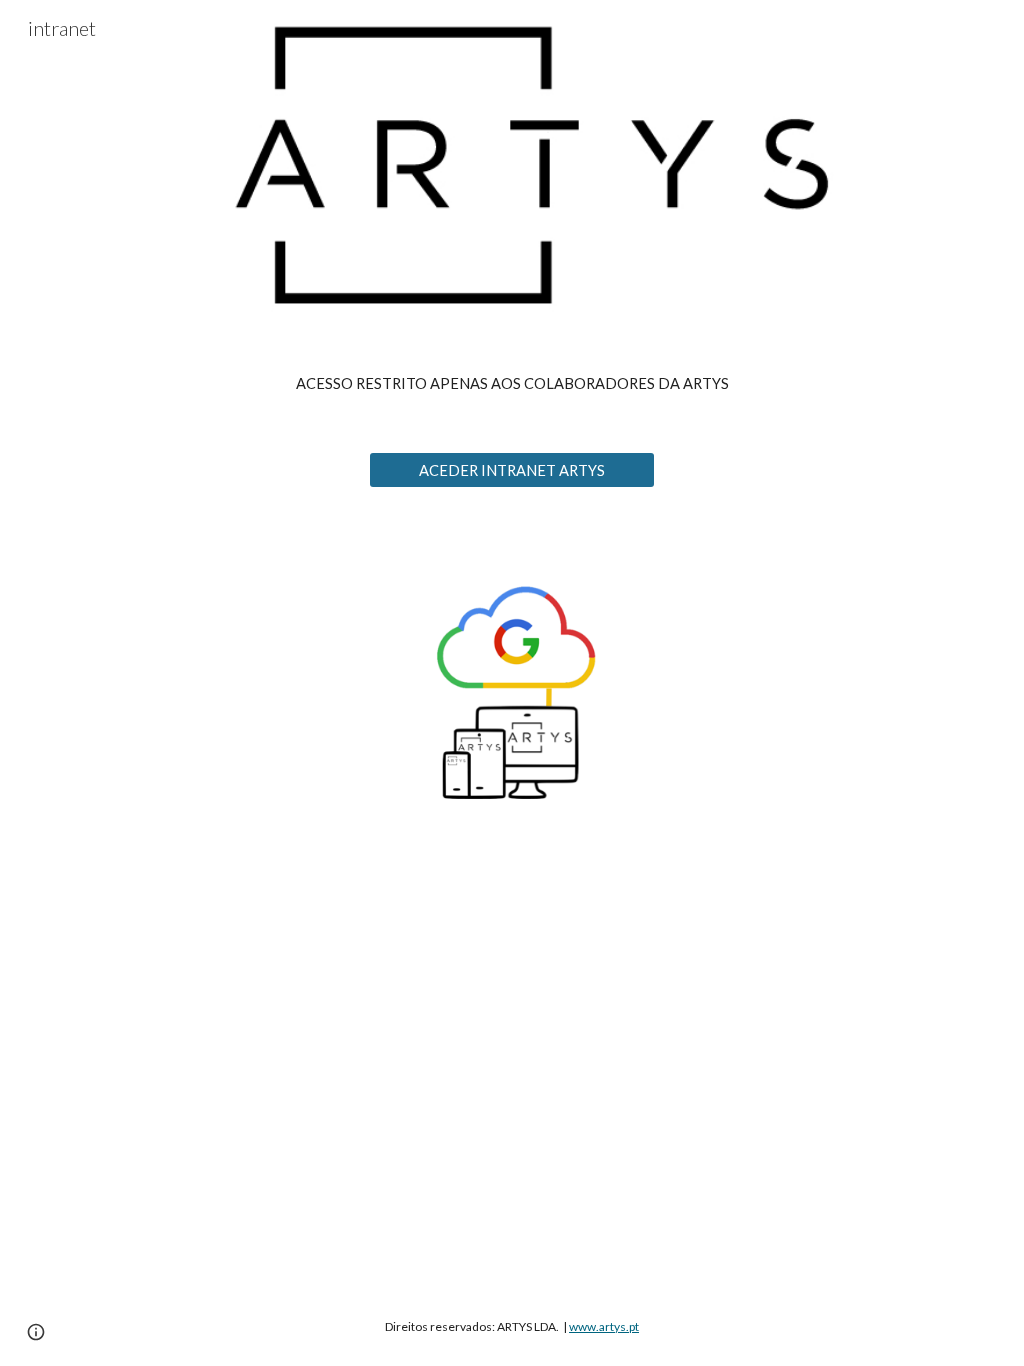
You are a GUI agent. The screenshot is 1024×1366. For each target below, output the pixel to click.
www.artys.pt (604, 1326)
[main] (512, 384)
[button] (36, 1332)
